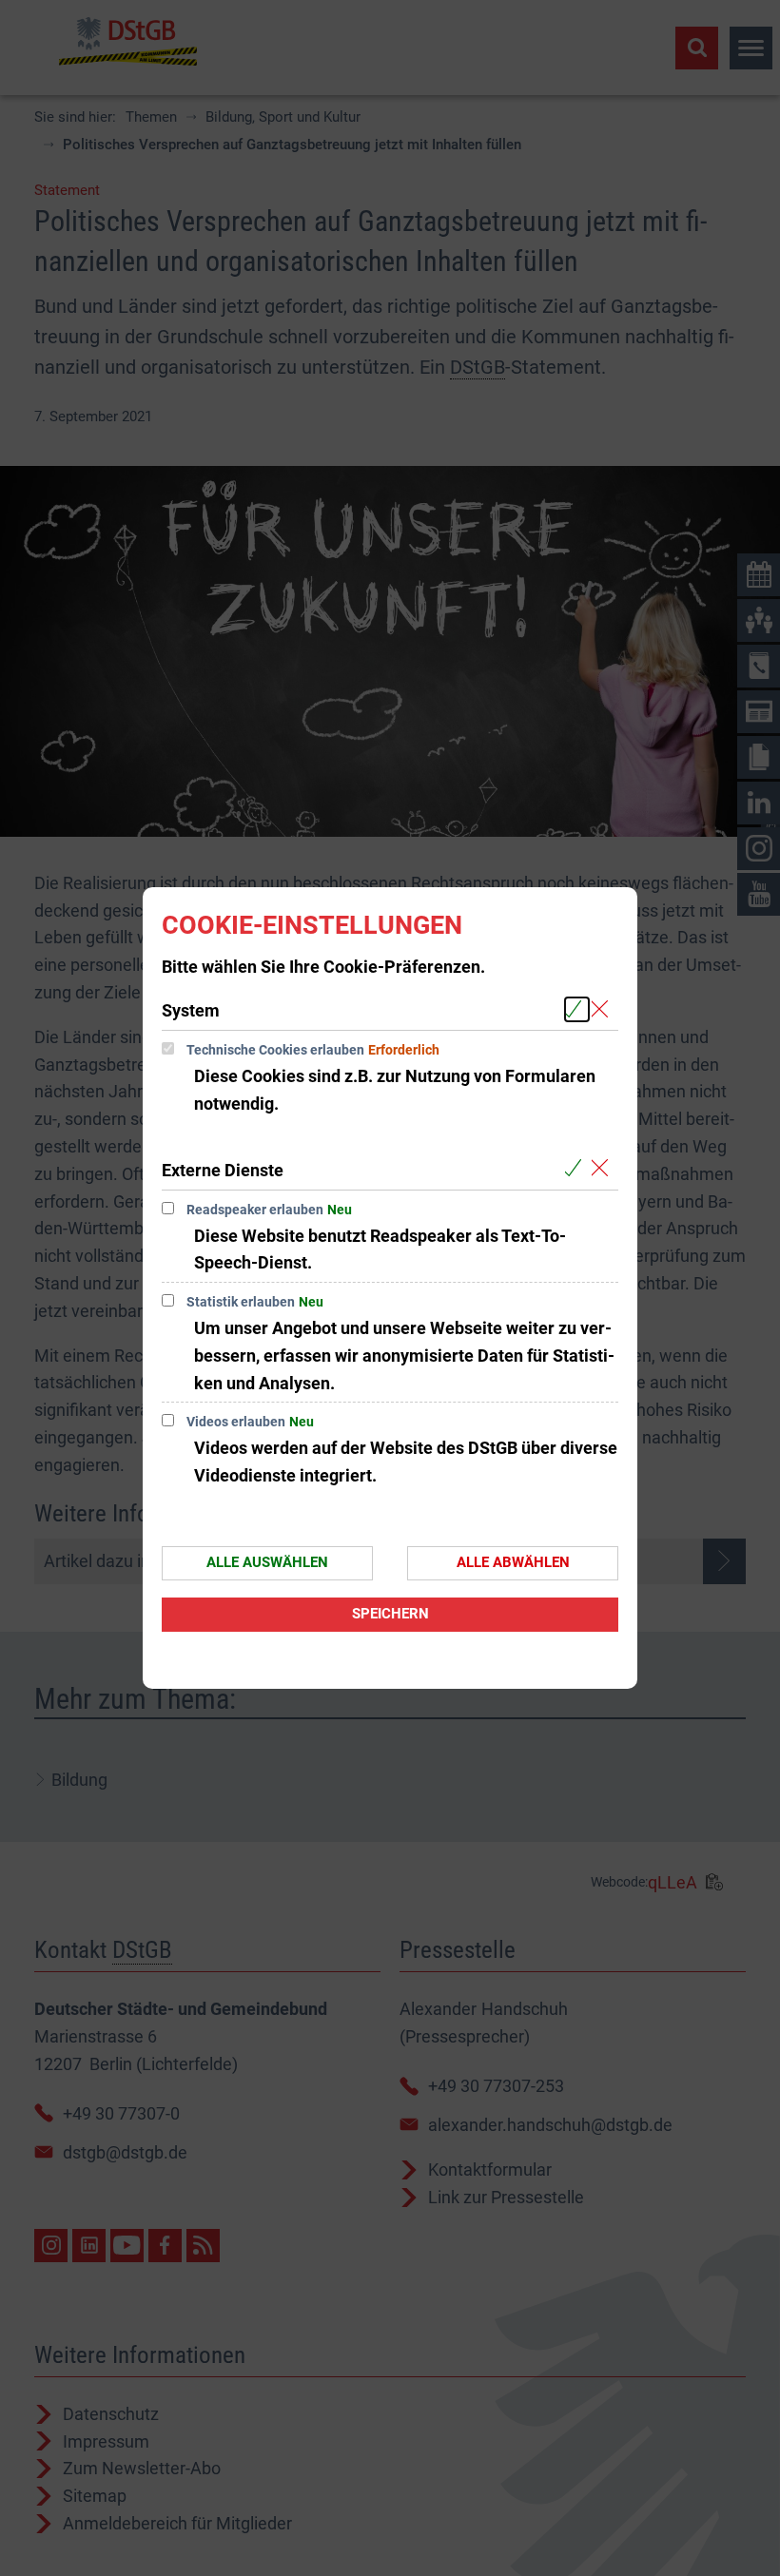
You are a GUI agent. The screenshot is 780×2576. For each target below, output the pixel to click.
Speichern (390, 1614)
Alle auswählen (267, 1562)
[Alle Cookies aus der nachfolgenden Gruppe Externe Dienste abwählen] (604, 1169)
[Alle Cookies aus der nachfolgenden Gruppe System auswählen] (577, 1009)
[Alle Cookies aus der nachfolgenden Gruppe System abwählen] (604, 1009)
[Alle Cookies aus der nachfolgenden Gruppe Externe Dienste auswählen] (577, 1169)
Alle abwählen (513, 1562)
